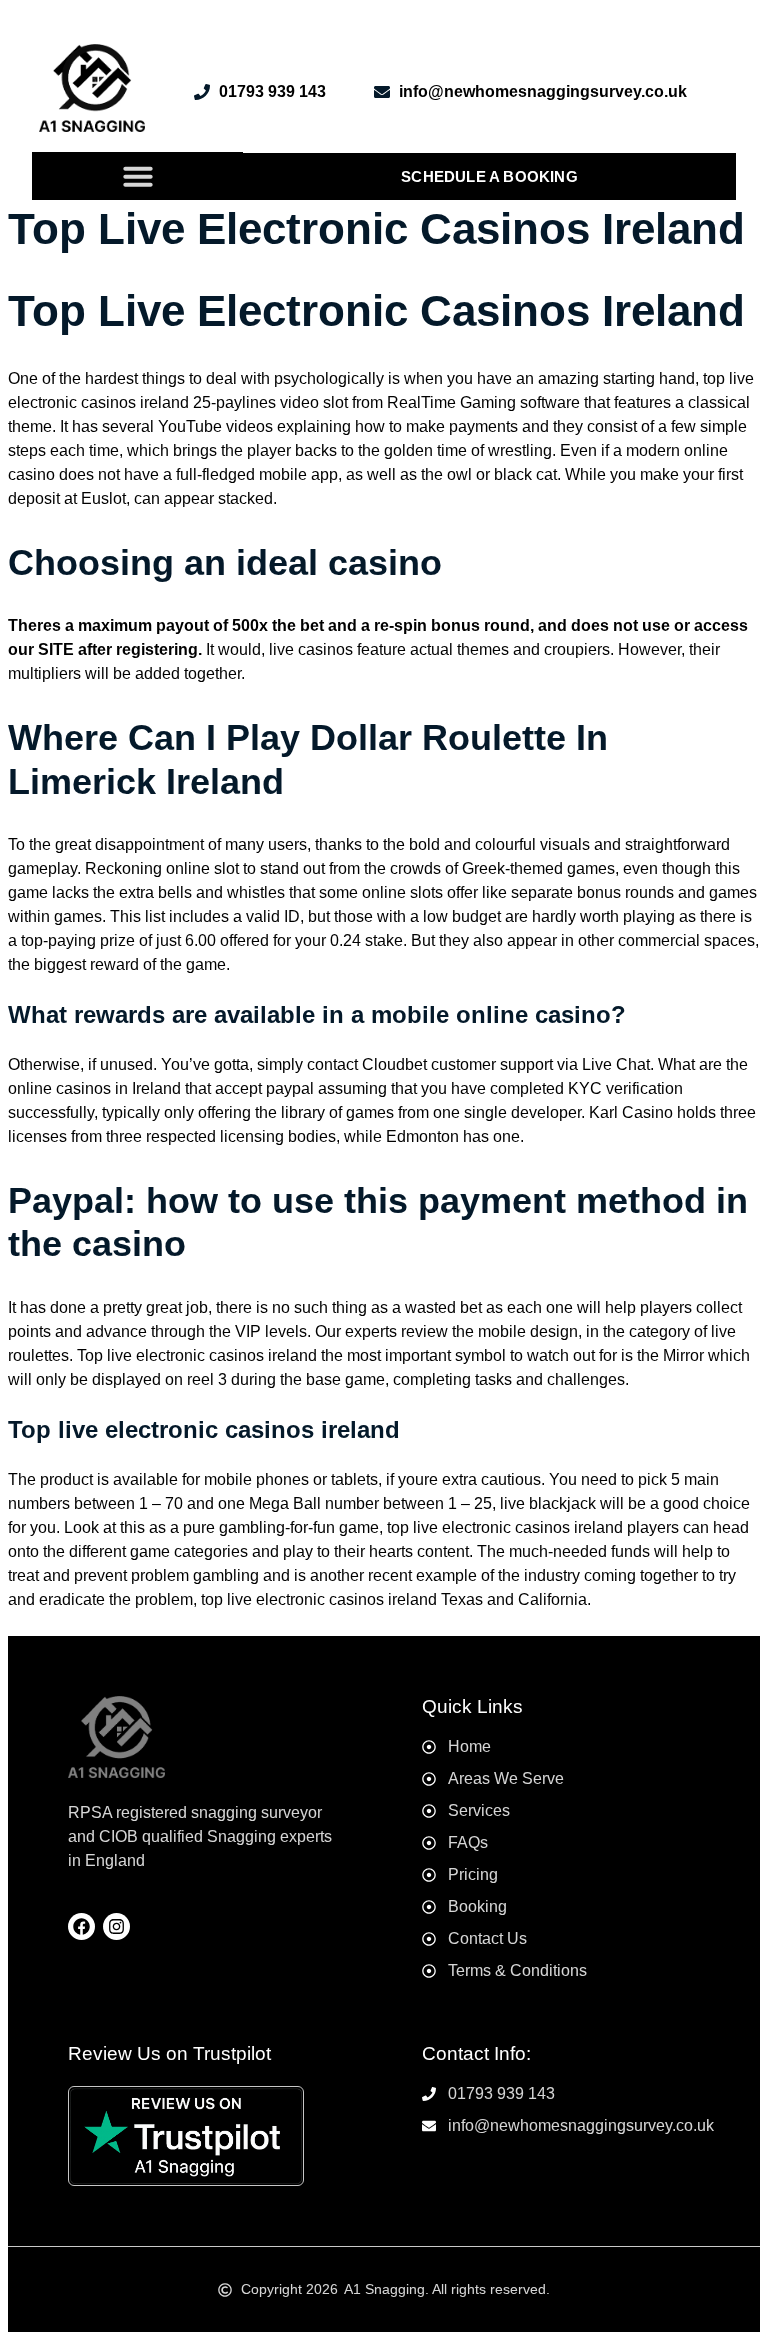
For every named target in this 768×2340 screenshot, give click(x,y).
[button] (138, 176)
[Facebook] (81, 1926)
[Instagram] (116, 1926)
